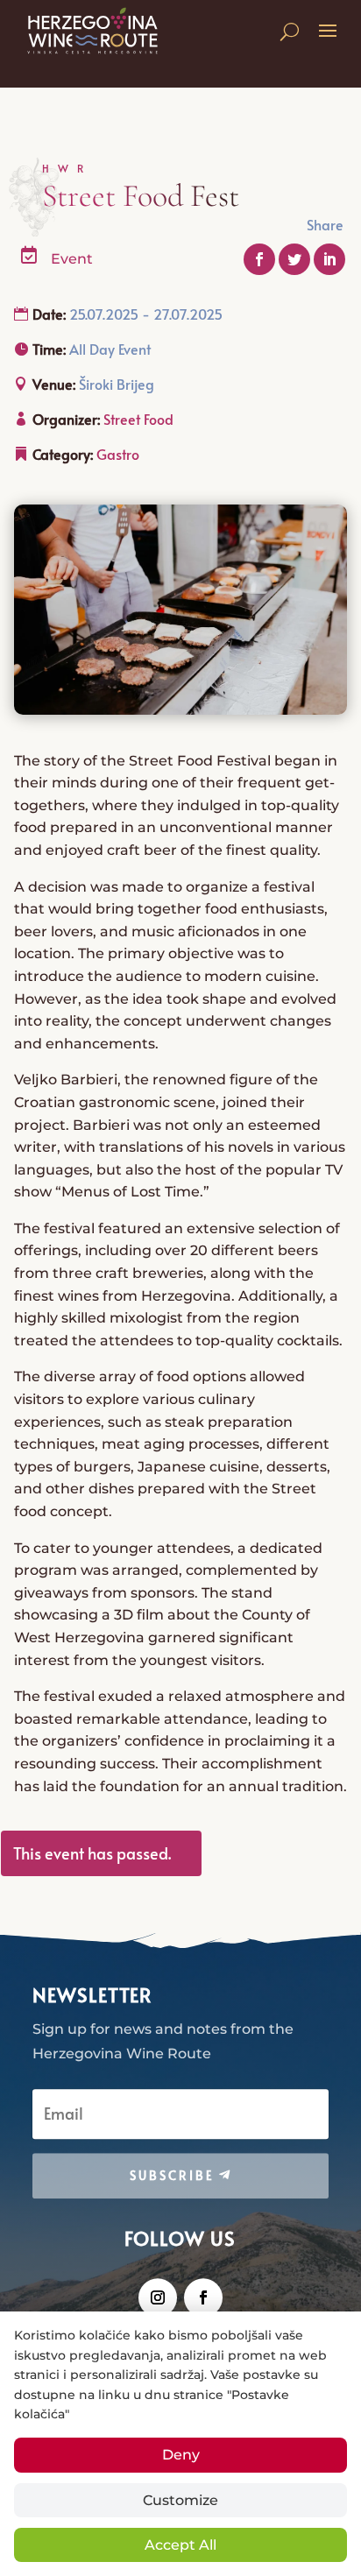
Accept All (180, 2545)
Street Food (138, 419)
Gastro (118, 454)
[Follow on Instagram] (158, 2297)
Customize (180, 2500)
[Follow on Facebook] (203, 2297)
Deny (181, 2455)
